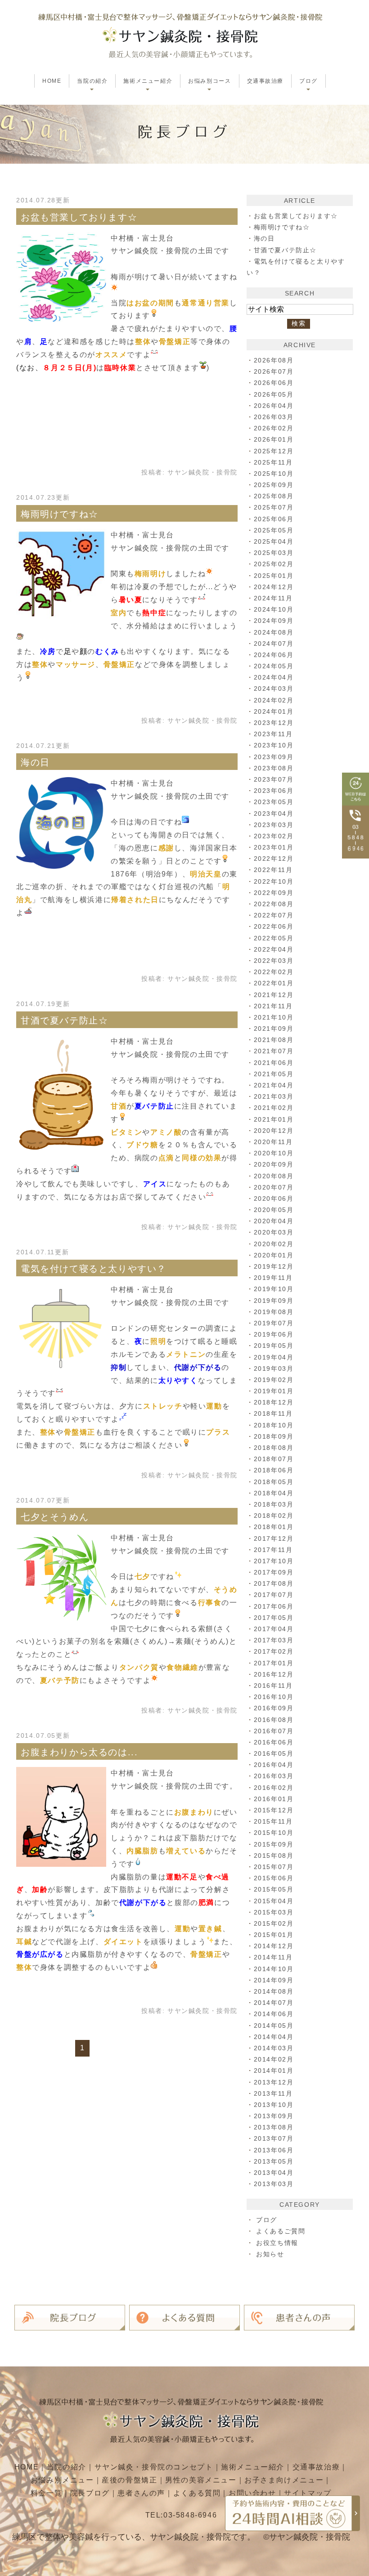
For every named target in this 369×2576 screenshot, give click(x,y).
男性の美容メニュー (201, 2480)
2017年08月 (274, 1583)
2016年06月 (274, 1742)
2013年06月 (274, 2150)
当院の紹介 (67, 2467)
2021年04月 (274, 1085)
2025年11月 (273, 462)
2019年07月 (274, 1323)
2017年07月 (274, 1595)
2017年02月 (274, 1651)
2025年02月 (274, 564)
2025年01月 (274, 576)
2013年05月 (274, 2161)
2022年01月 (274, 983)
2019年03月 (274, 1368)
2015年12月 (274, 1810)
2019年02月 (274, 1380)
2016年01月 (274, 1799)
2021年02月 (274, 1108)
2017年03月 (274, 1640)
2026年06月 (274, 383)
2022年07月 (274, 915)
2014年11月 (273, 1957)
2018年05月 (274, 1482)
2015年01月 (274, 1935)
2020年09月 (274, 1164)
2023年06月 (274, 791)
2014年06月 (274, 2014)
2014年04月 (274, 2037)
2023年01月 (274, 847)
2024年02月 (274, 700)
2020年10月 (274, 1153)
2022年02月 (274, 972)
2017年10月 (274, 1561)
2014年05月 (274, 2026)
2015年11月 (273, 1821)
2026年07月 (274, 371)
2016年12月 (274, 1674)
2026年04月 (274, 406)
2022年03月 (274, 961)
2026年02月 (274, 428)
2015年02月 (274, 1923)
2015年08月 (274, 1856)
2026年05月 (274, 394)
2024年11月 (273, 598)
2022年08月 (274, 904)
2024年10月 (274, 609)
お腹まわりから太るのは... (79, 1752)
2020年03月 (274, 1232)
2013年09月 (274, 2116)
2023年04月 (274, 814)
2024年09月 (274, 621)
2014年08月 (274, 1991)
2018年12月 (274, 1402)
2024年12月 (274, 587)
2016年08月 (274, 1720)
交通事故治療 (265, 81)
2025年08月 (274, 496)
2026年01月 (274, 439)
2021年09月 (274, 1029)
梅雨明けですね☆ (60, 514)
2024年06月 (274, 655)
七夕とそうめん (55, 1517)
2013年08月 (274, 2127)
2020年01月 (274, 1255)
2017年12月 (274, 1538)
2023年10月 (274, 745)
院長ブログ (90, 2493)
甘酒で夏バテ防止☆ (64, 1020)
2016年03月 (274, 1776)
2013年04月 (274, 2173)
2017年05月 (274, 1618)
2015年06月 (274, 1878)
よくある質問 (197, 2493)
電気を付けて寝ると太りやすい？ (94, 1269)
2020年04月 (274, 1221)
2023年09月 (274, 757)
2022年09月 (274, 893)
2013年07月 (274, 2138)
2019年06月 (274, 1334)
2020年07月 (274, 1187)
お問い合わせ (252, 2493)
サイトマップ (308, 2493)
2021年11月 (273, 1006)
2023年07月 (274, 779)
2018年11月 (273, 1413)
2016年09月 (274, 1708)
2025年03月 (274, 553)
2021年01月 (274, 1119)
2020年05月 (274, 1210)
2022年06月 (274, 926)
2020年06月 (274, 1199)
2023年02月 (274, 836)
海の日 (35, 762)
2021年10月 (274, 1017)
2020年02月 (274, 1244)
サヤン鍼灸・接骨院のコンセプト (154, 2467)
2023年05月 (274, 802)
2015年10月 (274, 1833)
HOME (52, 81)
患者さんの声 (141, 2493)
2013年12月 (274, 2082)
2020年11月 (273, 1142)
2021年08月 (274, 1040)
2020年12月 (274, 1131)
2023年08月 (274, 768)
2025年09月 (274, 485)
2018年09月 (274, 1436)
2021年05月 (274, 1074)
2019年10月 (274, 1289)
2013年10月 (274, 2105)
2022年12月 (274, 859)
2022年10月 (274, 881)
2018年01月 (274, 1527)
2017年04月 (274, 1629)
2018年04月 (274, 1493)
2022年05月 (274, 938)
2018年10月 (274, 1425)
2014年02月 (274, 2059)
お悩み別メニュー (62, 2480)
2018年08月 (274, 1448)
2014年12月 (274, 1946)
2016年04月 (274, 1765)
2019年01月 (274, 1391)
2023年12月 (274, 723)
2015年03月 (274, 1912)
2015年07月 (274, 1867)
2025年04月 (274, 541)
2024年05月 (274, 666)
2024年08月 (274, 632)
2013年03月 (274, 2184)
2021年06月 (274, 1063)
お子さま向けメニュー (284, 2480)
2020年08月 (274, 1176)
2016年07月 (274, 1731)
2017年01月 (274, 1663)
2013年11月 (273, 2093)
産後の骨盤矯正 (129, 2480)
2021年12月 (274, 995)
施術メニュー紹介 (253, 2467)
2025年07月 (274, 507)
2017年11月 (273, 1550)
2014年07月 (274, 2003)
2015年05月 (274, 1889)
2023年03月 (274, 825)
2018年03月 (274, 1504)
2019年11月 (273, 1278)
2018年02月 (274, 1516)
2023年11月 (273, 734)
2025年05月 (274, 530)
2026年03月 (274, 417)
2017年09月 (274, 1572)
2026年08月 (274, 360)
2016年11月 (273, 1686)
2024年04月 (274, 677)
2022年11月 (273, 870)
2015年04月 (274, 1901)
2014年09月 (274, 1980)
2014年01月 (274, 2071)
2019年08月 (274, 1312)
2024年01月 (274, 711)
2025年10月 (274, 474)
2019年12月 (274, 1266)
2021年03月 (274, 1096)
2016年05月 (274, 1753)
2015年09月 (274, 1844)
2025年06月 (274, 519)
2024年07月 (274, 644)
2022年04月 (274, 949)
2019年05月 (274, 1346)
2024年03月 (274, 689)
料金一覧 (46, 2493)
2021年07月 (274, 1051)
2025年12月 (274, 451)
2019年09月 (274, 1301)
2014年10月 (274, 1969)
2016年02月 (274, 1788)
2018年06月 (274, 1470)
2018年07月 (274, 1459)
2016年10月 (274, 1697)
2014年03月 (274, 2048)
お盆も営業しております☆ (79, 217)
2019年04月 (274, 1357)
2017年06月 (274, 1606)
